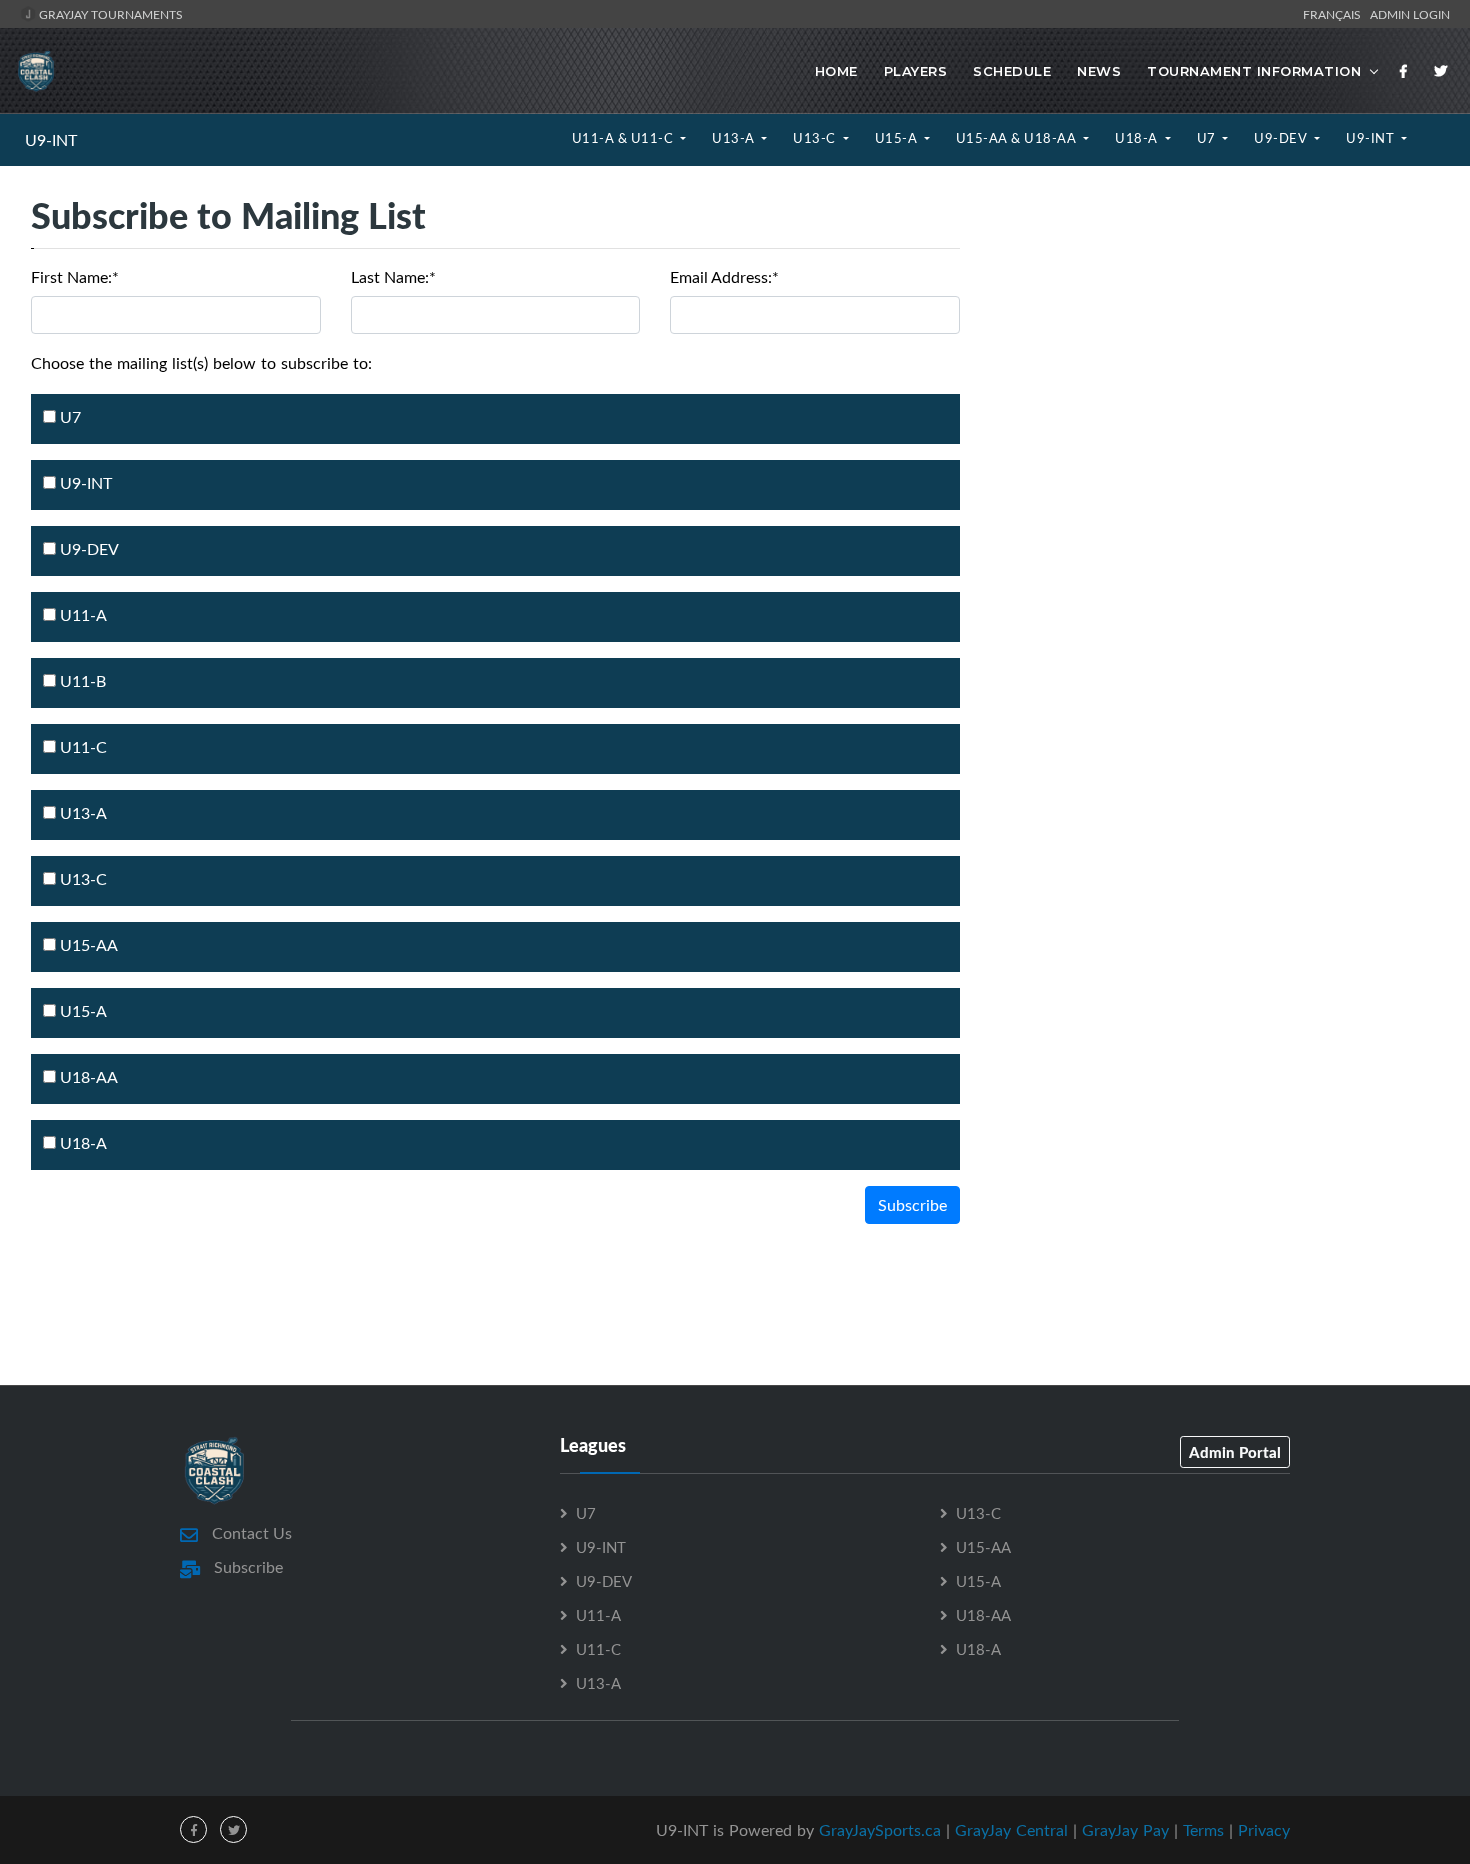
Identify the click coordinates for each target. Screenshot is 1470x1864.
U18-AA (87, 1077)
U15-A (898, 138)
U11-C (81, 747)
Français (1335, 14)
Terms (1203, 1830)
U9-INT (51, 140)
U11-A (81, 615)
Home (836, 71)
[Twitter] (1441, 71)
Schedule (1012, 71)
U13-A (735, 138)
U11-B (81, 681)
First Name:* (75, 277)
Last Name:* (393, 277)
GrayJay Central (1011, 1830)
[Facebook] (1404, 71)
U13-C (816, 138)
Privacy (1264, 1830)
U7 (1208, 138)
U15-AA (87, 945)
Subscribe (912, 1205)
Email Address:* (724, 277)
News (1099, 71)
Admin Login (1410, 14)
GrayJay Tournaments (109, 14)
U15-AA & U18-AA (1018, 138)
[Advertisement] (1214, 363)
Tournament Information (1254, 71)
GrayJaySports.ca (880, 1830)
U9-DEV (1282, 138)
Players (916, 71)
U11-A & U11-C (624, 138)
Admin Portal (1235, 1452)
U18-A (1138, 138)
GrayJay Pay (1125, 1830)
